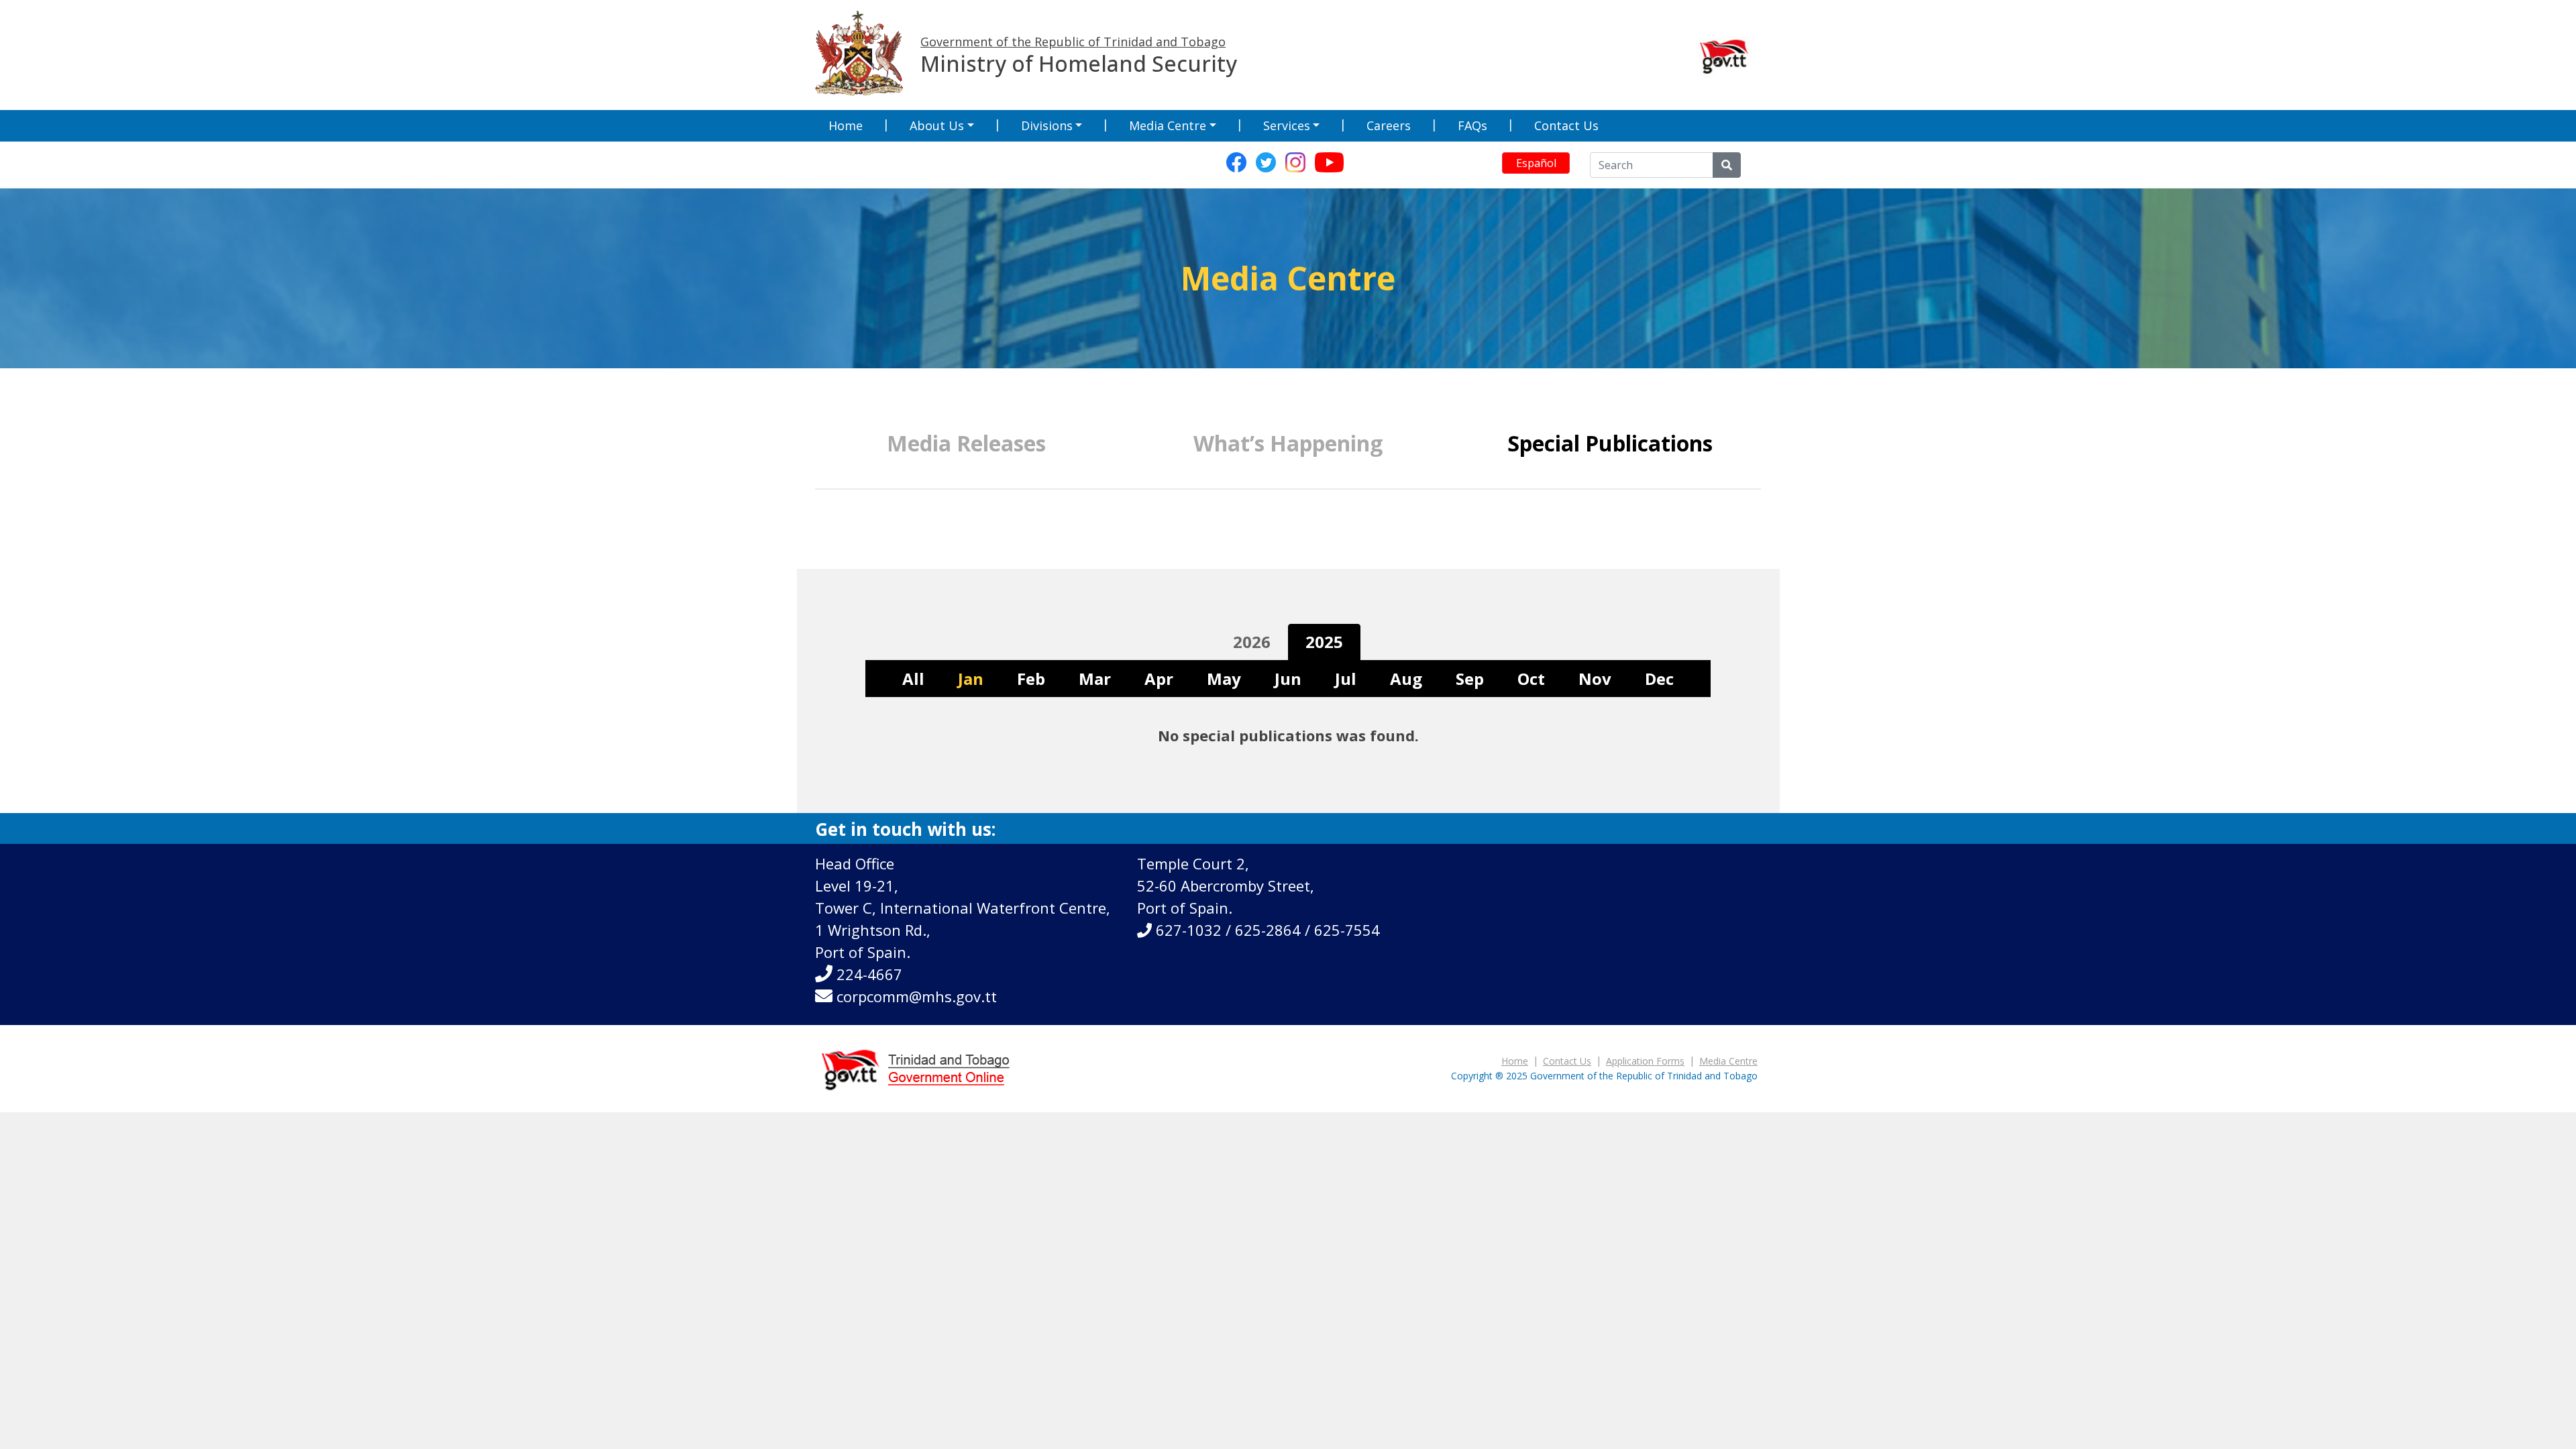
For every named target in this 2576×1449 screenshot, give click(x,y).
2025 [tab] (1324, 642)
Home (846, 125)
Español (1536, 163)
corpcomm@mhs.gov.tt (917, 996)
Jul (1346, 679)
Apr (1159, 679)
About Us (937, 125)
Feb (1031, 679)
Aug (1406, 679)
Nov (1595, 679)
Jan (971, 679)
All (913, 679)
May (1224, 679)
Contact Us (1566, 125)
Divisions (1047, 125)
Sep (1470, 679)
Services (1287, 125)
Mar (1095, 679)
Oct (1531, 679)
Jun (1288, 679)
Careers (1389, 125)
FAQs (1472, 125)
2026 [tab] (1252, 642)
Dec (1659, 679)
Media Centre (1168, 125)
